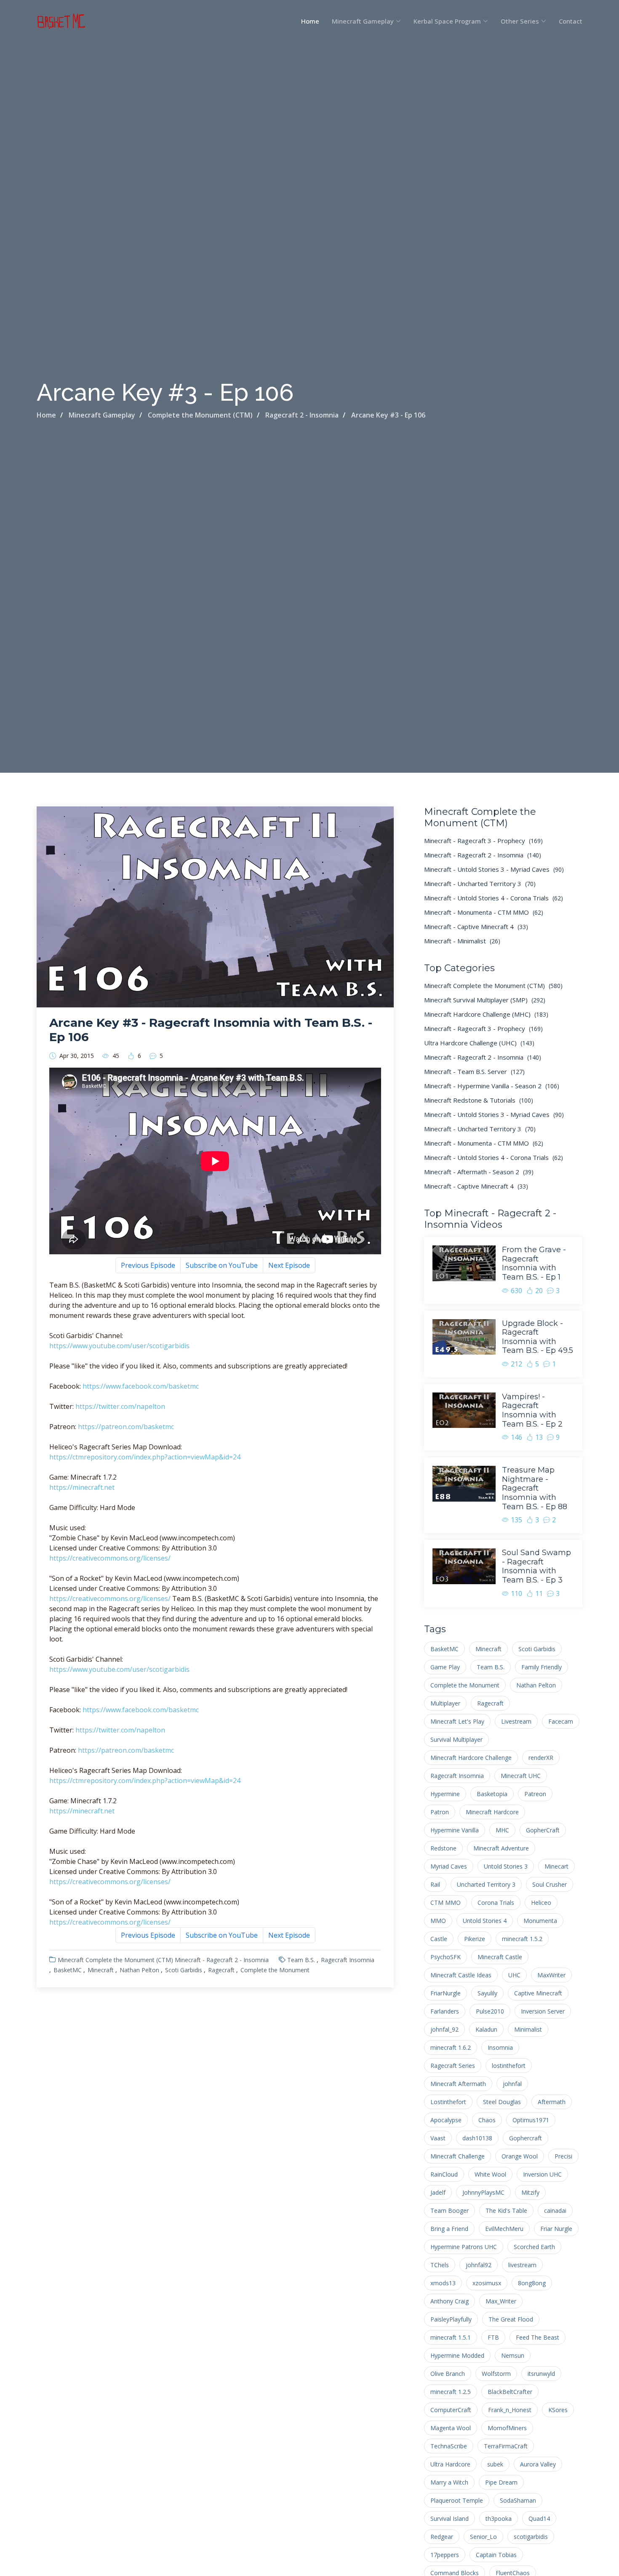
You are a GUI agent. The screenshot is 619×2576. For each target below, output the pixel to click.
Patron (440, 1812)
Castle (439, 1939)
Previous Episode (148, 1265)
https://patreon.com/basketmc (126, 1427)
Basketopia (492, 1794)
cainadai (555, 2210)
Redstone (443, 1848)
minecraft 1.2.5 (451, 2392)
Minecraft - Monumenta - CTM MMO (484, 912)
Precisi (563, 2156)
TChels (440, 2265)
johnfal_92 (444, 2029)
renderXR (541, 1758)
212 (516, 1364)
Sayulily (487, 1993)
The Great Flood (511, 2319)
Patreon (535, 1794)
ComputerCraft (451, 2410)
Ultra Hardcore (450, 2464)
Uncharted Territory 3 (486, 1884)
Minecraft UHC (521, 1776)
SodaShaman (518, 2500)
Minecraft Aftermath (458, 2084)
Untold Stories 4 (485, 1921)
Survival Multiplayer (456, 1739)
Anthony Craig (450, 2301)
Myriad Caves (449, 1866)
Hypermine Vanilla (455, 1830)
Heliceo (541, 1903)
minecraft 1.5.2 (522, 1939)
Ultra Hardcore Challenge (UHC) (479, 1043)
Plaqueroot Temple (457, 2500)
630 (516, 1291)
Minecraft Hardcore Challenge (471, 1758)
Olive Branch (448, 2374)
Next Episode (289, 1265)
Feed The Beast (538, 2337)
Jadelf (438, 2192)
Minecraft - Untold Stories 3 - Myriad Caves (494, 869)
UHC (514, 1975)
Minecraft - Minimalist (462, 941)
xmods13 (443, 2283)
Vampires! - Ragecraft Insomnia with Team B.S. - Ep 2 (532, 1410)
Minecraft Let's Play (457, 1721)
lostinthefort (509, 2066)
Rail (435, 1884)
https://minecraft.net (82, 1487)
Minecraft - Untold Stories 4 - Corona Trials (494, 898)
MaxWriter (551, 1975)
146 (516, 1437)
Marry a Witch (449, 2482)
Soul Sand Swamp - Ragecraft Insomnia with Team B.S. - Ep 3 (536, 1566)
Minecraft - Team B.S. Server (474, 1071)
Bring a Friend (449, 2229)
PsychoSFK (446, 1957)
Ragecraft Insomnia (348, 1960)
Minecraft (101, 1970)
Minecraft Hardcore (492, 1812)
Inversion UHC (542, 2174)
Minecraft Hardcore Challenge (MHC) (486, 1014)
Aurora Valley (538, 2464)
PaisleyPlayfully (451, 2319)
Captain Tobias (496, 2555)
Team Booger (450, 2210)
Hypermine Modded (457, 2355)
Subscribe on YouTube (222, 1265)
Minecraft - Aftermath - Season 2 (479, 1172)
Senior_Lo (483, 2537)
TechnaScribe (449, 2446)
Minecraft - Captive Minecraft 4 (476, 927)
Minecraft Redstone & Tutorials (479, 1100)
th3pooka (499, 2518)
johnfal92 (479, 2265)
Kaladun (486, 2029)
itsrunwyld (541, 2374)
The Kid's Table (506, 2210)
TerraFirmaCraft (506, 2446)
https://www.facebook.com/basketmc (141, 1386)
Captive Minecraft (538, 1993)
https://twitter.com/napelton (120, 1406)
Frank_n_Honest (510, 2410)
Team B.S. (301, 1960)
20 (539, 1291)
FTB (493, 2337)
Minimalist (528, 2029)
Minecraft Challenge (458, 2156)
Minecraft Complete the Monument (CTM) (115, 1960)
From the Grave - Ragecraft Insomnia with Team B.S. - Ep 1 (534, 1263)
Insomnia (500, 2047)
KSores (558, 2410)
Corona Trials (496, 1903)
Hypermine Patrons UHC (464, 2247)
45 (116, 1056)
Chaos (487, 2120)
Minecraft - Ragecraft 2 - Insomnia (222, 1960)
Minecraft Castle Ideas (461, 1975)
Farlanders (445, 2011)
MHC (502, 1830)
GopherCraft (543, 1830)
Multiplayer (445, 1703)
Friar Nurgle (556, 2229)
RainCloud (444, 2174)
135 (516, 1520)
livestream (522, 2265)
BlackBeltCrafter (510, 2392)
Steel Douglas (502, 2102)
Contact (571, 21)
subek (495, 2464)
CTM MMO (446, 1903)
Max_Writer (501, 2301)
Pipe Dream (501, 2482)
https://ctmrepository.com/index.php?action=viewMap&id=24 (145, 1457)
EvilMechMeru (504, 2229)
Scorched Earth (534, 2247)
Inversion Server (543, 2011)
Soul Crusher (550, 1884)
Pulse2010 (490, 2011)
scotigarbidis (531, 2537)
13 (539, 1437)
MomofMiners (507, 2428)
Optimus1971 (531, 2120)
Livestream (516, 1721)
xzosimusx (487, 2283)
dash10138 (477, 2138)
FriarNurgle (446, 1993)
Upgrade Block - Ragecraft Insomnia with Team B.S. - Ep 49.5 (538, 1337)
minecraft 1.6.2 (451, 2047)
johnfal (512, 2084)
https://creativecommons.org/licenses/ (110, 1558)
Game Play (445, 1667)
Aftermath (552, 2102)
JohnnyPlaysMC (483, 2192)
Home (310, 21)
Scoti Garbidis (184, 1970)
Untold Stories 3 (506, 1866)
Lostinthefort (448, 2102)
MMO (438, 1921)
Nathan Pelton (139, 1970)
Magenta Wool (451, 2428)
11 (539, 1593)
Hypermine (445, 1794)
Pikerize (475, 1939)
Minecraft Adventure (501, 1848)
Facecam (561, 1721)
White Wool (490, 2174)
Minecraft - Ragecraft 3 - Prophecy (483, 841)
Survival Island (450, 2518)
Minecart (556, 1866)
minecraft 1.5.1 (451, 2337)
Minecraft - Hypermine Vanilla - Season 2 (492, 1086)
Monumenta (540, 1921)
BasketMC (68, 1970)
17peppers (445, 2555)
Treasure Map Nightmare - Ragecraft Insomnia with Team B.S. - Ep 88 (535, 1488)
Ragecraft (221, 1970)
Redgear (442, 2537)
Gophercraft (526, 2138)
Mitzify (530, 2192)
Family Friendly (542, 1667)
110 (516, 1593)
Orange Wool (520, 2156)
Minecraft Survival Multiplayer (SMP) (485, 1000)
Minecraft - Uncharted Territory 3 (480, 884)
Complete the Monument (275, 1970)
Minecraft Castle (500, 1957)
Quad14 (539, 2518)
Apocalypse (446, 2120)
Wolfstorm (496, 2374)
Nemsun (513, 2355)
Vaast (438, 2138)
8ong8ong (532, 2283)
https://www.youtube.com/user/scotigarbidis (119, 1346)
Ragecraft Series (453, 2066)
